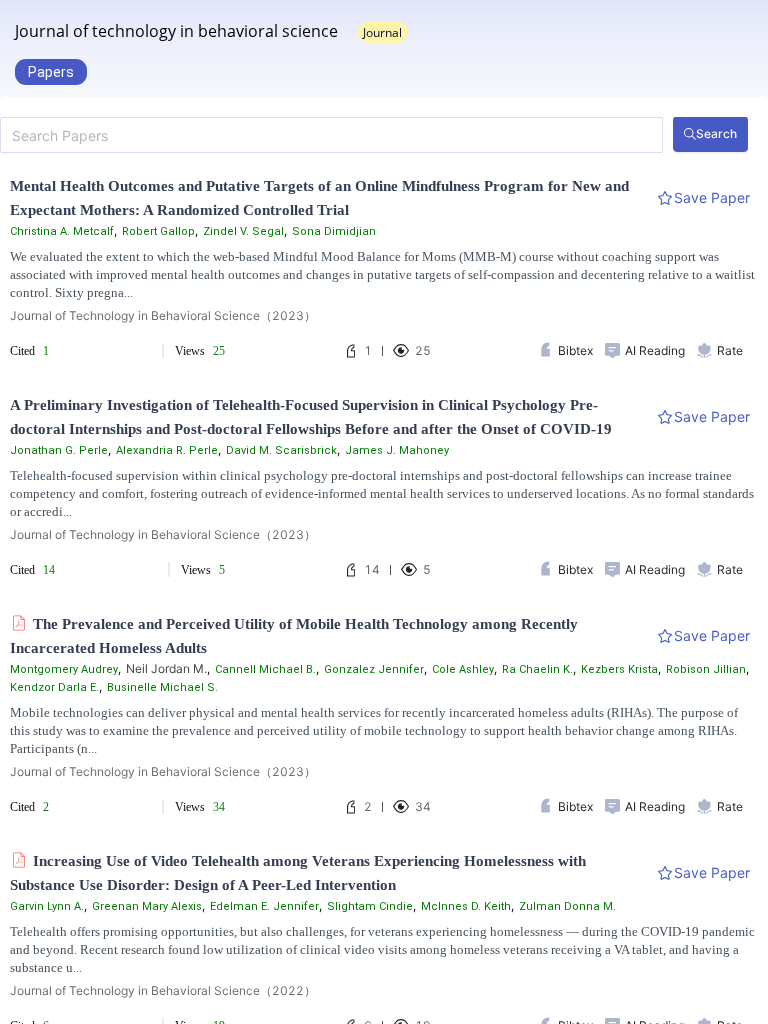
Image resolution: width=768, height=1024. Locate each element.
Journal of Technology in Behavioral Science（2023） (163, 315)
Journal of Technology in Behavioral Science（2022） (163, 990)
